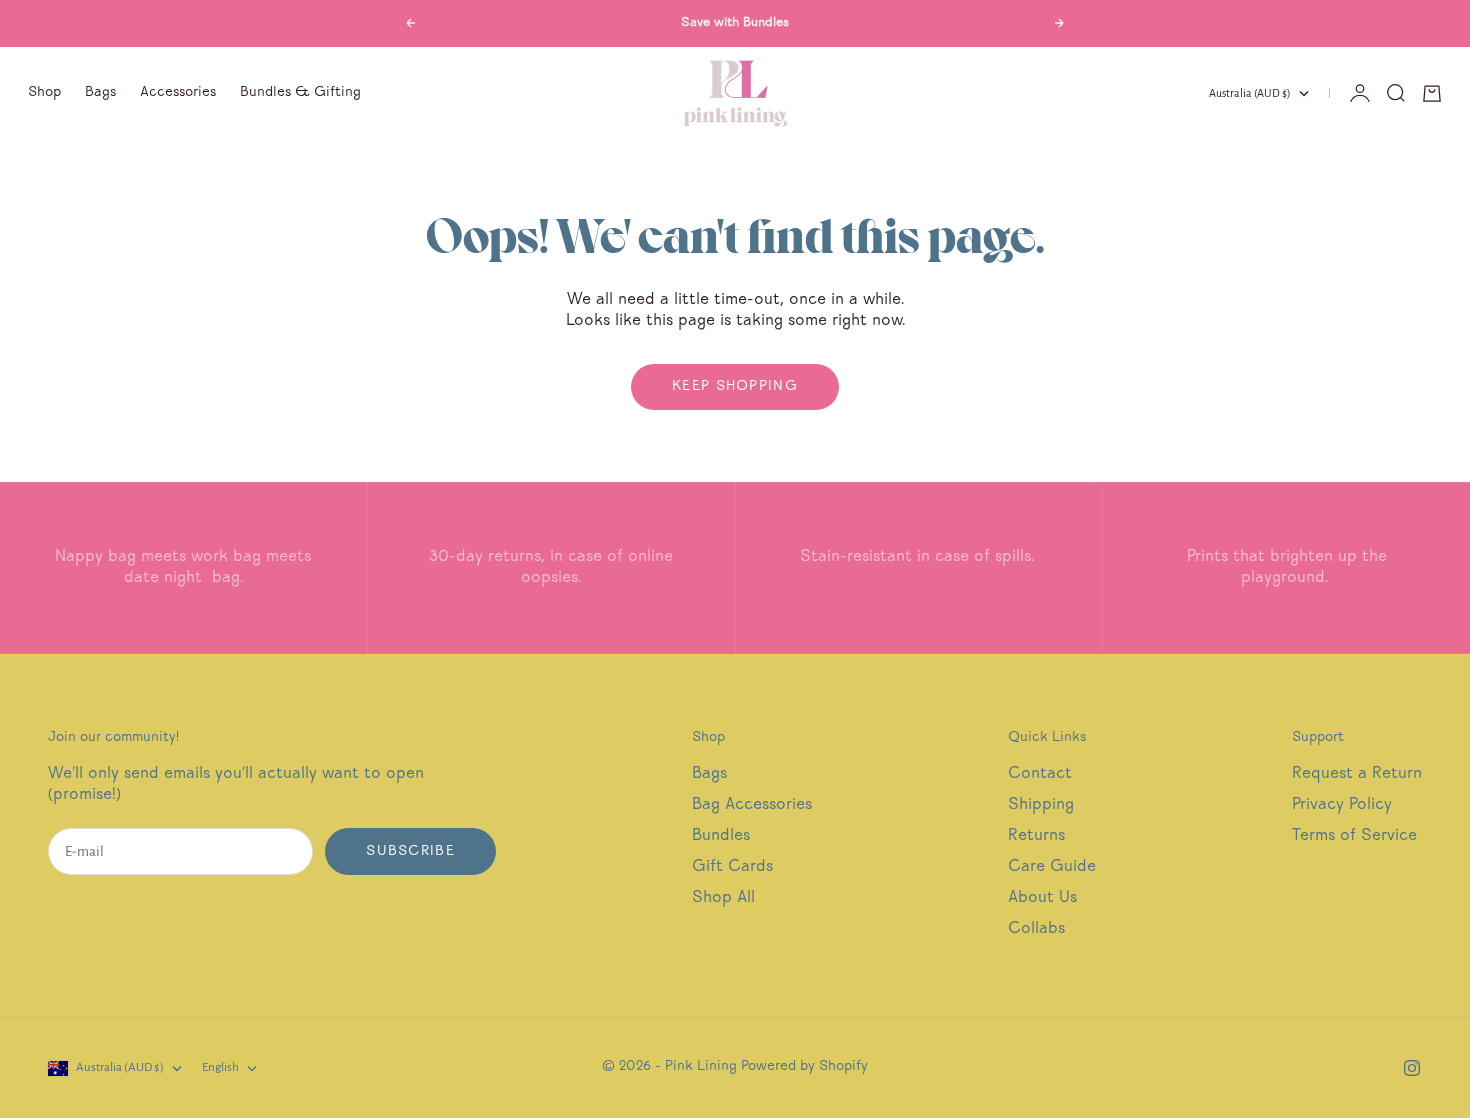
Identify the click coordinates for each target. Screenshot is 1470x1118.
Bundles (721, 836)
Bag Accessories (752, 805)
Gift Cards (732, 867)
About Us (1042, 898)
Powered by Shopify (804, 1067)
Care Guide (1052, 867)
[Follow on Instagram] (1412, 1068)
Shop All (723, 898)
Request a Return (1357, 774)
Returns (1036, 836)
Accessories (178, 93)
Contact (1040, 774)
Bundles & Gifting (300, 93)
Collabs (1036, 929)
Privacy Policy (1342, 805)
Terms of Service (1354, 836)
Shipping (1041, 805)
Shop (44, 93)
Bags (100, 93)
